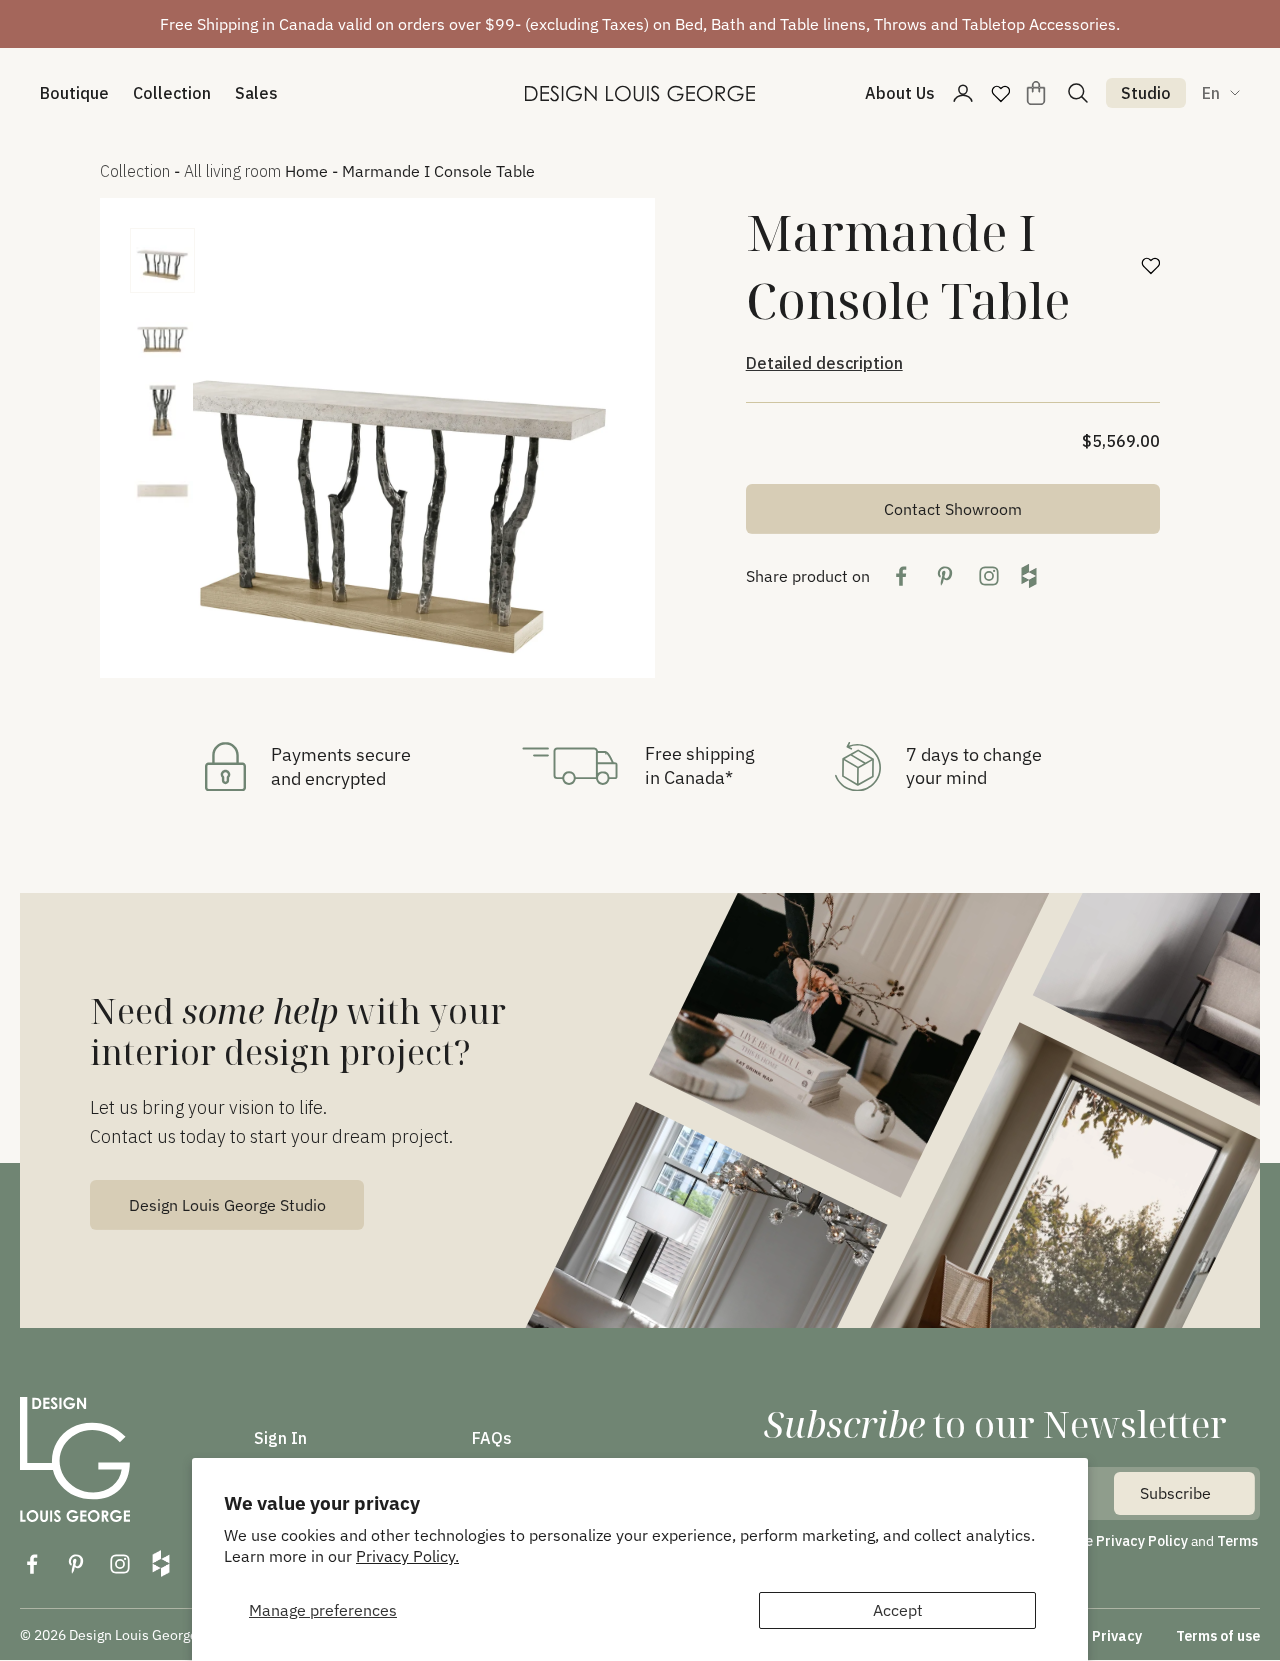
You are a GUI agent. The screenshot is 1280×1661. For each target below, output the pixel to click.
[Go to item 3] (162, 410)
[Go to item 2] (162, 335)
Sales (256, 93)
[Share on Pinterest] (945, 576)
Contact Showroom (953, 509)
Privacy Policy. (407, 1556)
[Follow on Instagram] (120, 1564)
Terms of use (1218, 1636)
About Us (900, 93)
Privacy (1117, 1636)
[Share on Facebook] (901, 576)
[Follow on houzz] (161, 1563)
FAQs (492, 1438)
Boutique (74, 93)
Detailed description (824, 363)
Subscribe (1175, 1493)
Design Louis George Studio (227, 1205)
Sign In (280, 1438)
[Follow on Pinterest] (76, 1564)
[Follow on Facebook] (32, 1564)
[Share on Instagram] (989, 576)
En (1211, 93)
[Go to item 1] (162, 260)
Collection (172, 93)
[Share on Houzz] (1029, 576)
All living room (232, 171)
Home (306, 171)
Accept (898, 1610)
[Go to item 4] (162, 485)
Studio (1146, 93)
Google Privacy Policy (1117, 1541)
